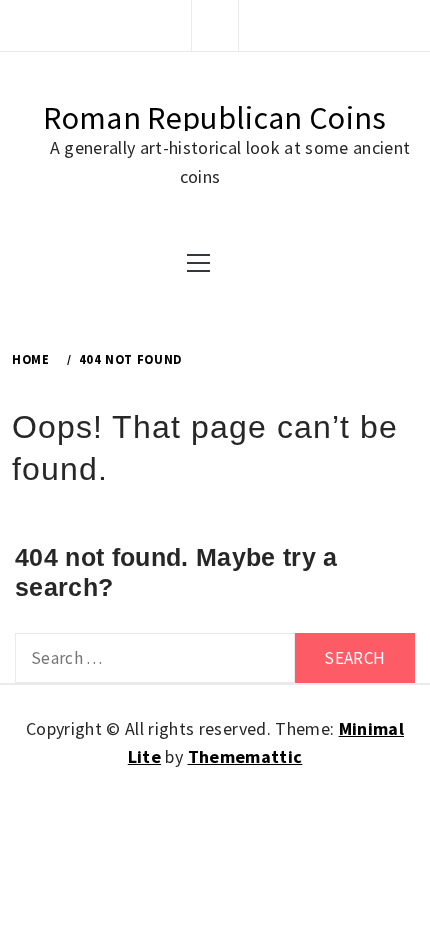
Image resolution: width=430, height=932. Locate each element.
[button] (214, 25)
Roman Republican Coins (214, 118)
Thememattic (245, 756)
